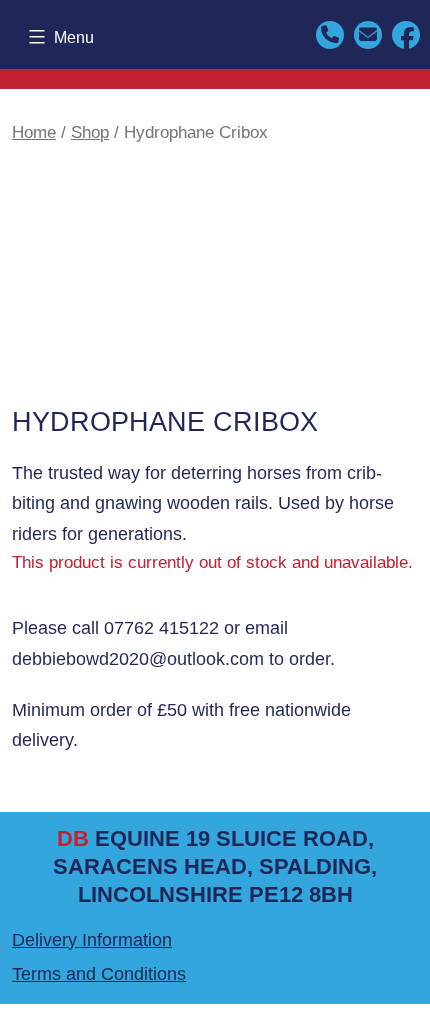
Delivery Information (92, 940)
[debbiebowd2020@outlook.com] (368, 33)
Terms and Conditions (99, 974)
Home (34, 132)
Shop (90, 132)
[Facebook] (406, 33)
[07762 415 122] (330, 33)
